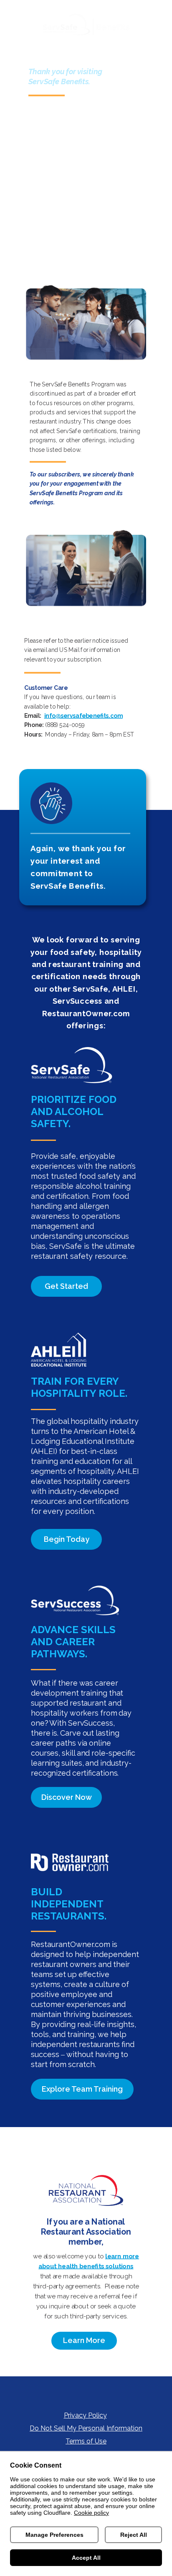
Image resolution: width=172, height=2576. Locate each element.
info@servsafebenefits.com (83, 716)
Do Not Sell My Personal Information (86, 2428)
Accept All (86, 2558)
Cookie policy (91, 2513)
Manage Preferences (54, 2535)
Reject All (134, 2535)
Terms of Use (86, 2441)
